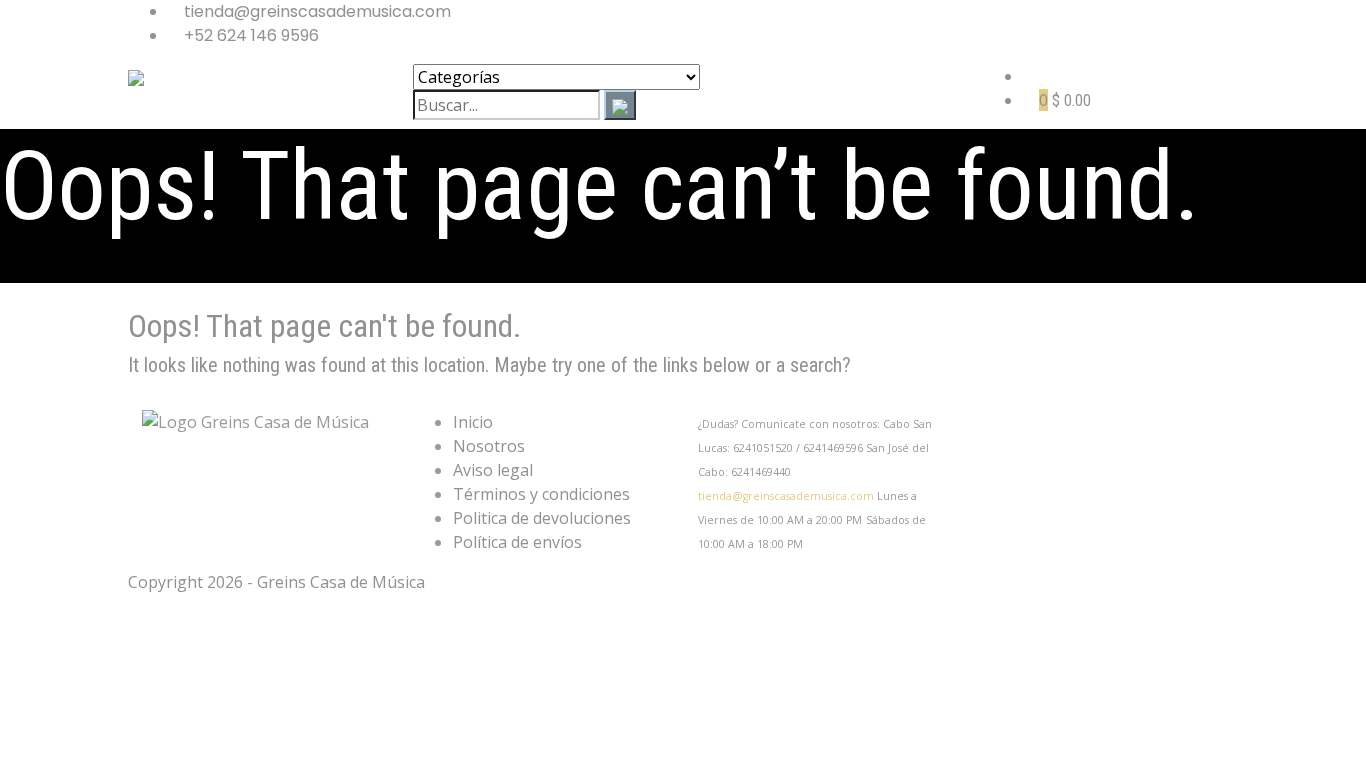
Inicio (473, 422)
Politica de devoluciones (542, 518)
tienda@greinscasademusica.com (786, 496)
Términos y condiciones (541, 494)
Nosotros (489, 446)
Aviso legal (493, 470)
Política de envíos (517, 542)
